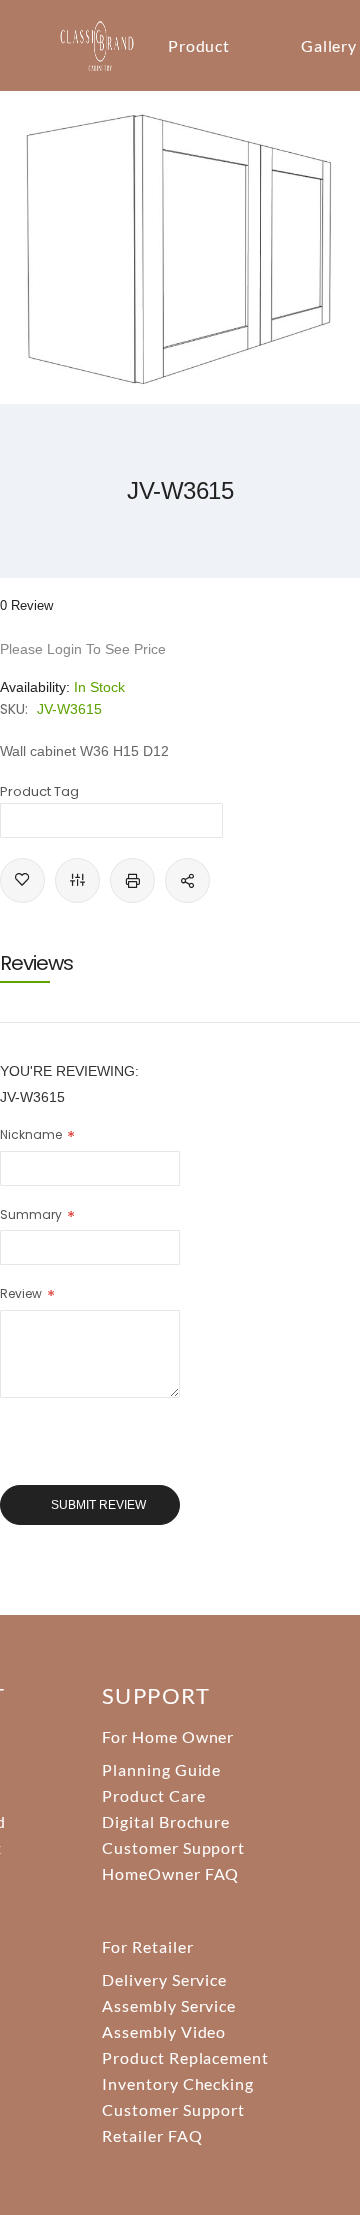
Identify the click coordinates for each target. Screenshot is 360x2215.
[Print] (132, 880)
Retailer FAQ (152, 2135)
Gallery (329, 45)
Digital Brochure (166, 1821)
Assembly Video (164, 2031)
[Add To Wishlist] (22, 880)
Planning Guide (161, 1769)
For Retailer (148, 1946)
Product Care (154, 1795)
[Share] (187, 880)
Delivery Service (164, 1979)
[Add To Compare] (77, 880)
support (156, 1695)
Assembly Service (169, 2005)
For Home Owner (168, 1736)
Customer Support (173, 1847)
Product (199, 45)
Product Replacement (185, 2057)
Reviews (36, 963)
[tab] (180, 963)
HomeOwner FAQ (170, 1873)
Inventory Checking (178, 2083)
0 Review (26, 605)
